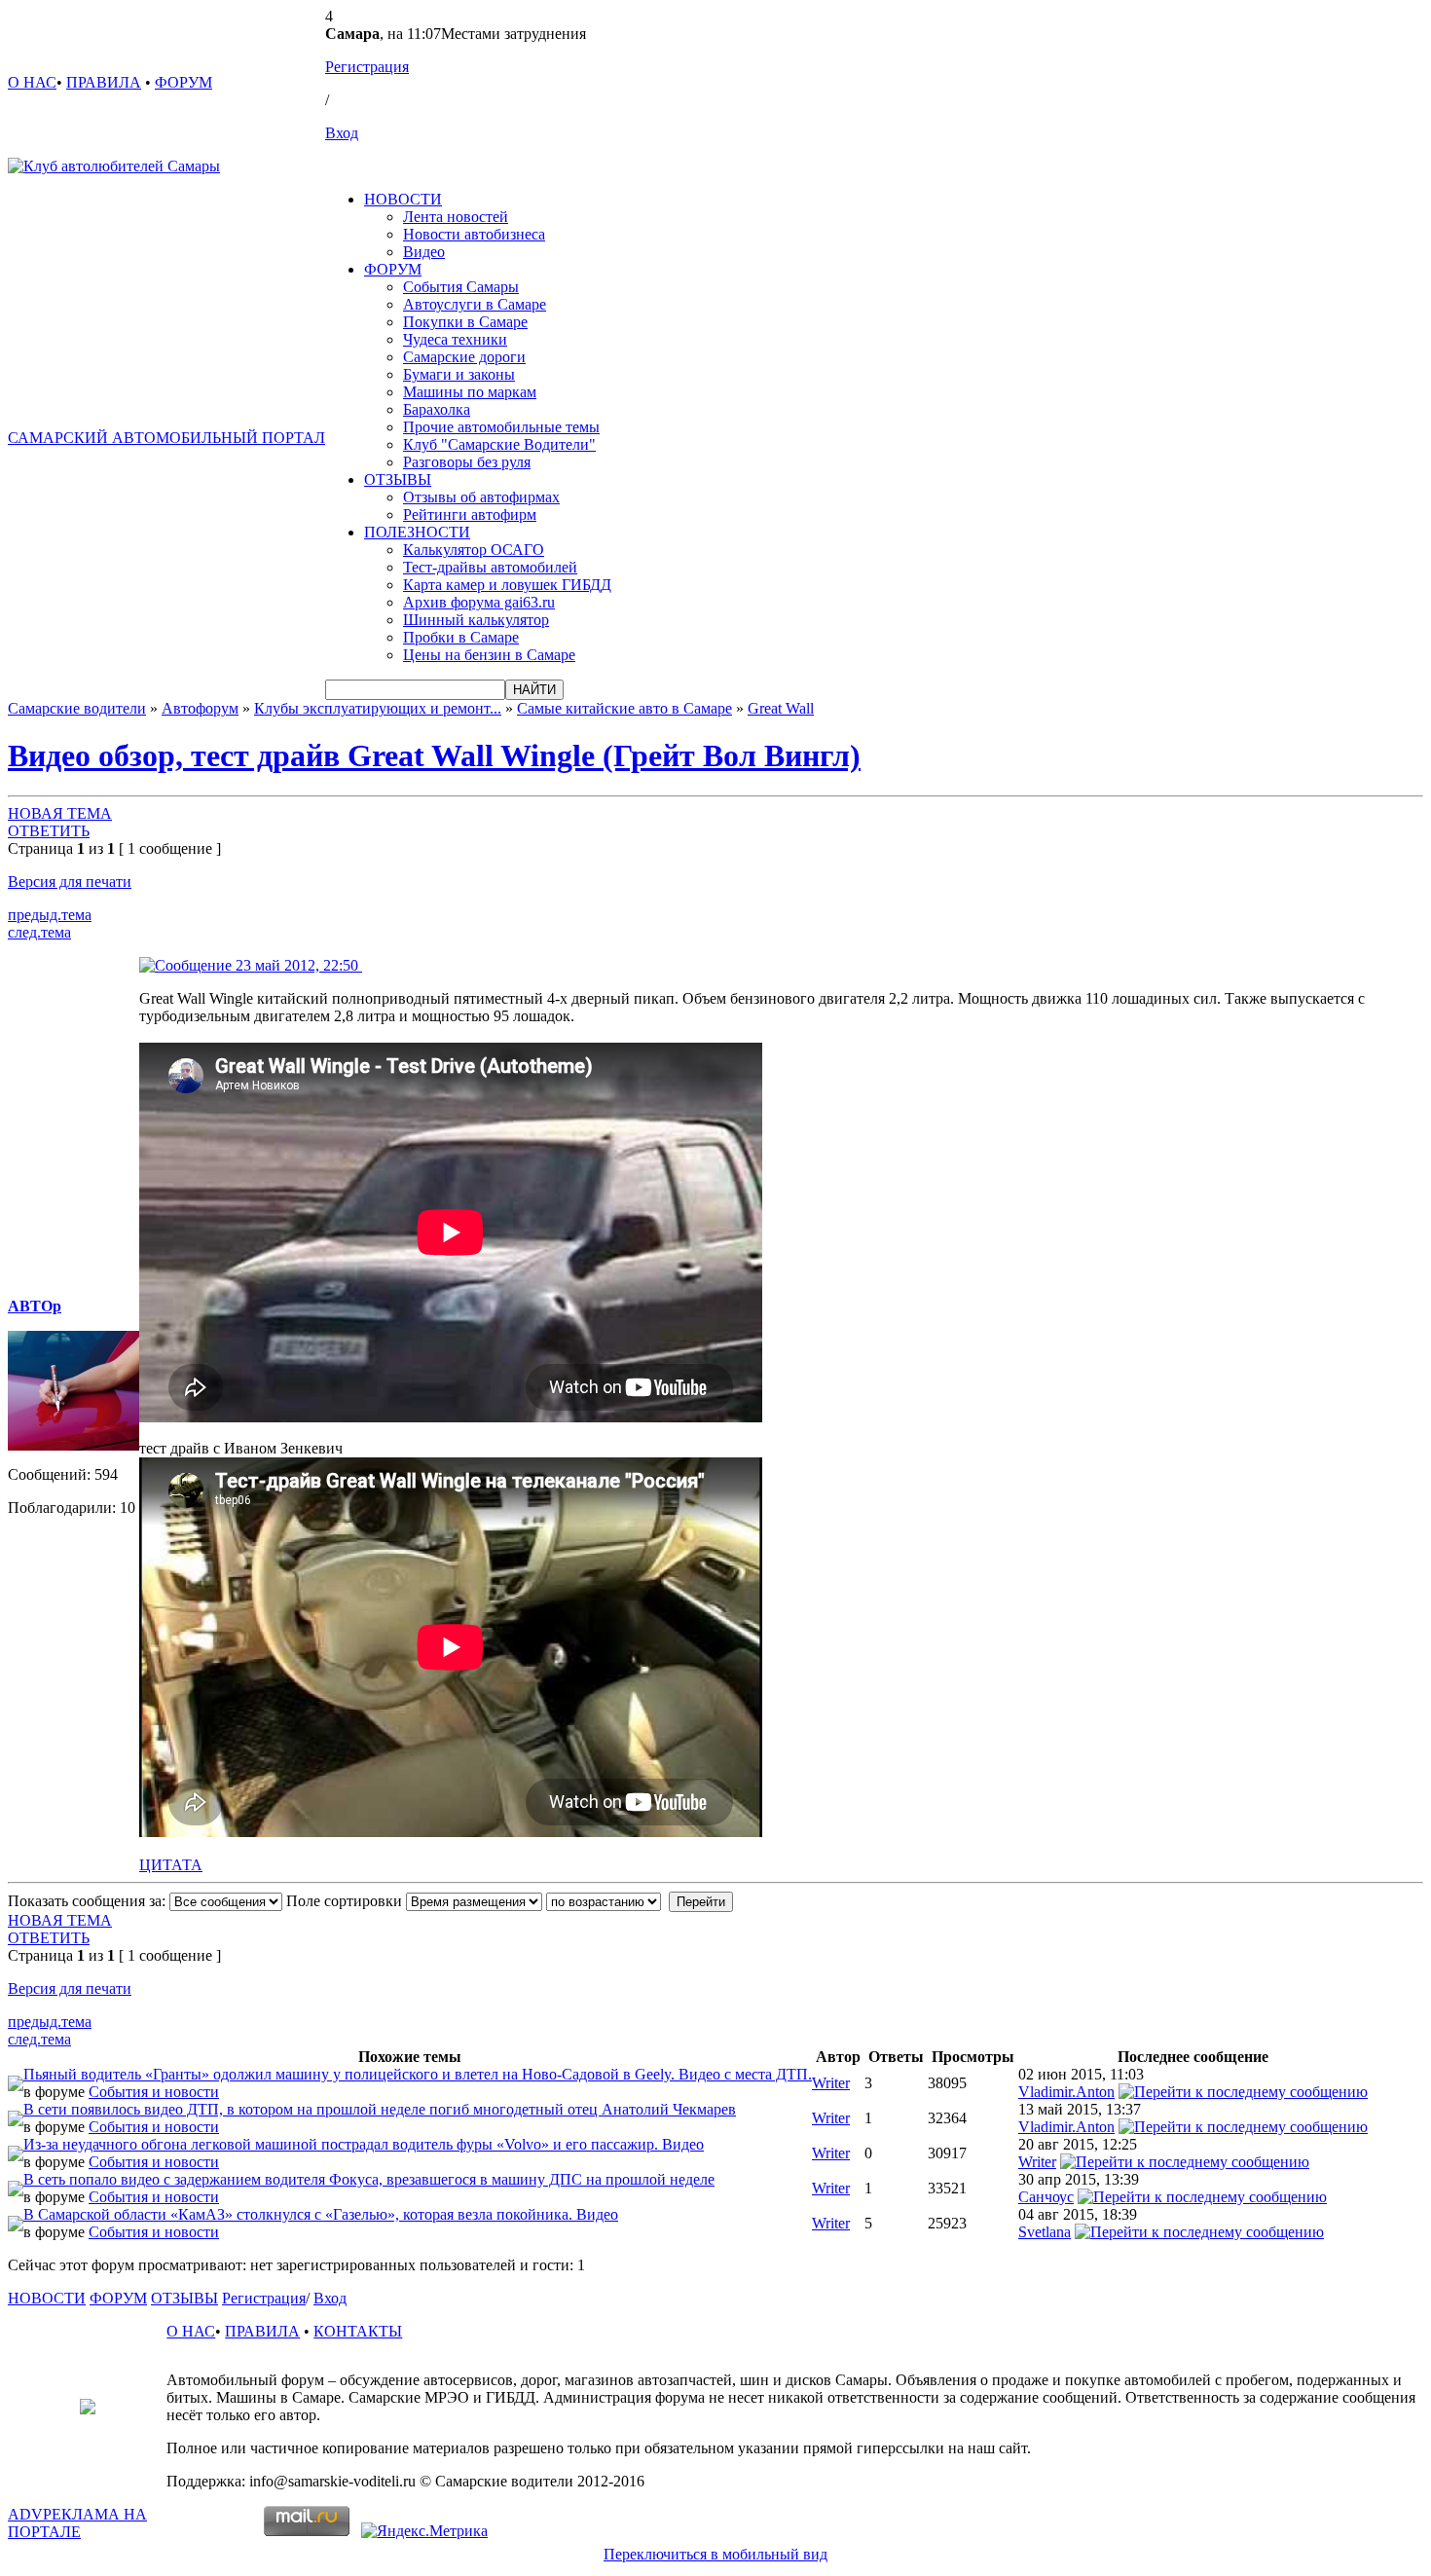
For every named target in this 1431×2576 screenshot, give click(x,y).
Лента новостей (456, 217)
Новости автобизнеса (474, 234)
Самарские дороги (464, 357)
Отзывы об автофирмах (481, 497)
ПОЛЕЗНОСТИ (417, 532)
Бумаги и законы (459, 374)
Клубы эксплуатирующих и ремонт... (378, 708)
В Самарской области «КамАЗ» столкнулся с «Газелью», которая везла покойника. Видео (321, 2214)
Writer (831, 2083)
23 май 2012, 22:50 (297, 965)
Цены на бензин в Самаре (489, 655)
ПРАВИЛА (104, 82)
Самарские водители (77, 708)
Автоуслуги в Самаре (475, 304)
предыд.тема (50, 915)
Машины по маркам (470, 392)
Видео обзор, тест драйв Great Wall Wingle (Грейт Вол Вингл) (434, 755)
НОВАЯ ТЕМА (60, 813)
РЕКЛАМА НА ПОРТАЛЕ (77, 2523)
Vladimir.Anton (1066, 2092)
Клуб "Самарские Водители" (499, 444)
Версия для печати (70, 882)
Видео (424, 252)
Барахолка (437, 409)
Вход (342, 133)
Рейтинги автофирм (470, 515)
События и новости (154, 2092)
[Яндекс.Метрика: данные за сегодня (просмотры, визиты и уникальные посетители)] (424, 2531)
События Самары (461, 287)
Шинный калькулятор (476, 620)
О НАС (32, 82)
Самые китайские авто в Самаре (624, 708)
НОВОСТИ (403, 199)
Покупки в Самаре (465, 322)
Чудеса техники (455, 339)
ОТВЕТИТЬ (49, 831)
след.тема (39, 932)
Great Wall (781, 708)
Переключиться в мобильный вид (715, 2554)
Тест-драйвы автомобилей (490, 567)
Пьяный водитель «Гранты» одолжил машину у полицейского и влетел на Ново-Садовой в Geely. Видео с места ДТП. (418, 2074)
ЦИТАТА (171, 1865)
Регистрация (367, 67)
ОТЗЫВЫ (398, 479)
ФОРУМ (183, 82)
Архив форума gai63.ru (479, 602)
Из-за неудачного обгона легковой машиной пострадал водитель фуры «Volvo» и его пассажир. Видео (364, 2144)
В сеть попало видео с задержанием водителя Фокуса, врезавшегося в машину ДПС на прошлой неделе (369, 2179)
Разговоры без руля (467, 462)
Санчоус (1046, 2197)
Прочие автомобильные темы (501, 427)
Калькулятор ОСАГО (474, 550)
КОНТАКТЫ (358, 2331)
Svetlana (1045, 2232)
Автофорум (200, 708)
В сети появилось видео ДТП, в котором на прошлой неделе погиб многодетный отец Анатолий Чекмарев (380, 2109)
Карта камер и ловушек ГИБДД (507, 585)
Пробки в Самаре (461, 637)
